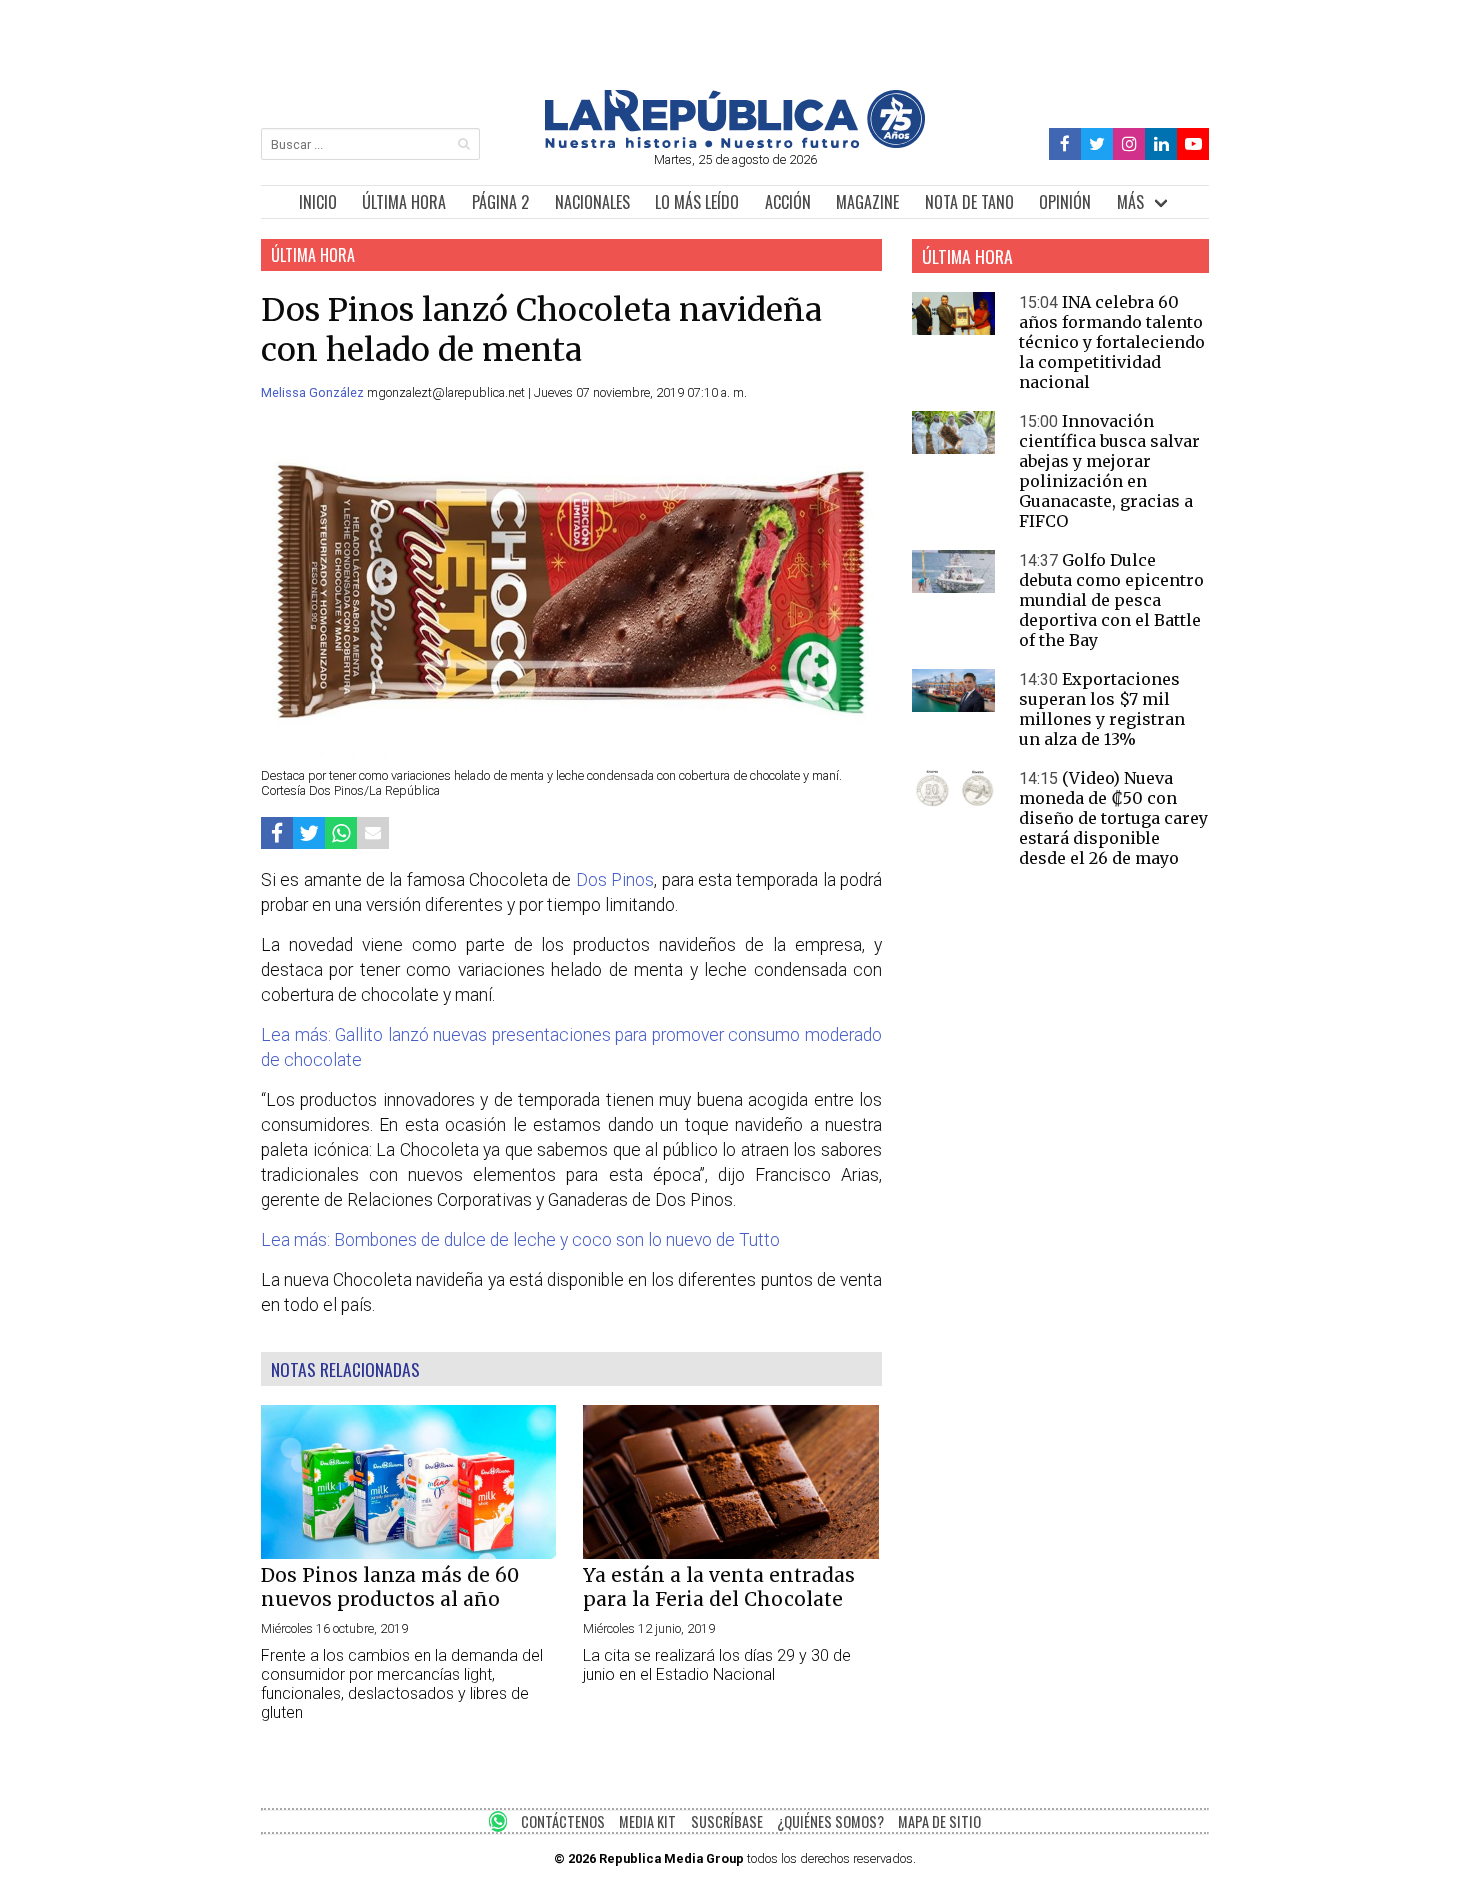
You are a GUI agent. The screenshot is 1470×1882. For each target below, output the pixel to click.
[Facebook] (1065, 144)
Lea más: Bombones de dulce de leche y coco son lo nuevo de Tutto (520, 1240)
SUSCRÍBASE (727, 1821)
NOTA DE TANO (969, 202)
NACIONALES (592, 202)
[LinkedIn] (1161, 144)
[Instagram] (1129, 144)
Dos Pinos (615, 880)
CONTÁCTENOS (563, 1821)
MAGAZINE (867, 202)
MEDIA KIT (647, 1821)
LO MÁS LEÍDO (697, 202)
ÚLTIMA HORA (404, 202)
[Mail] (373, 832)
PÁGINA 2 (500, 202)
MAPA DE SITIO (939, 1821)
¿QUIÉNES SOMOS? (830, 1821)
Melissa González (314, 392)
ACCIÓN (788, 202)
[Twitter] (1097, 144)
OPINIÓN (1065, 202)
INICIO (318, 202)
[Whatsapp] (341, 832)
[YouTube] (1193, 144)
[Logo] (735, 142)
